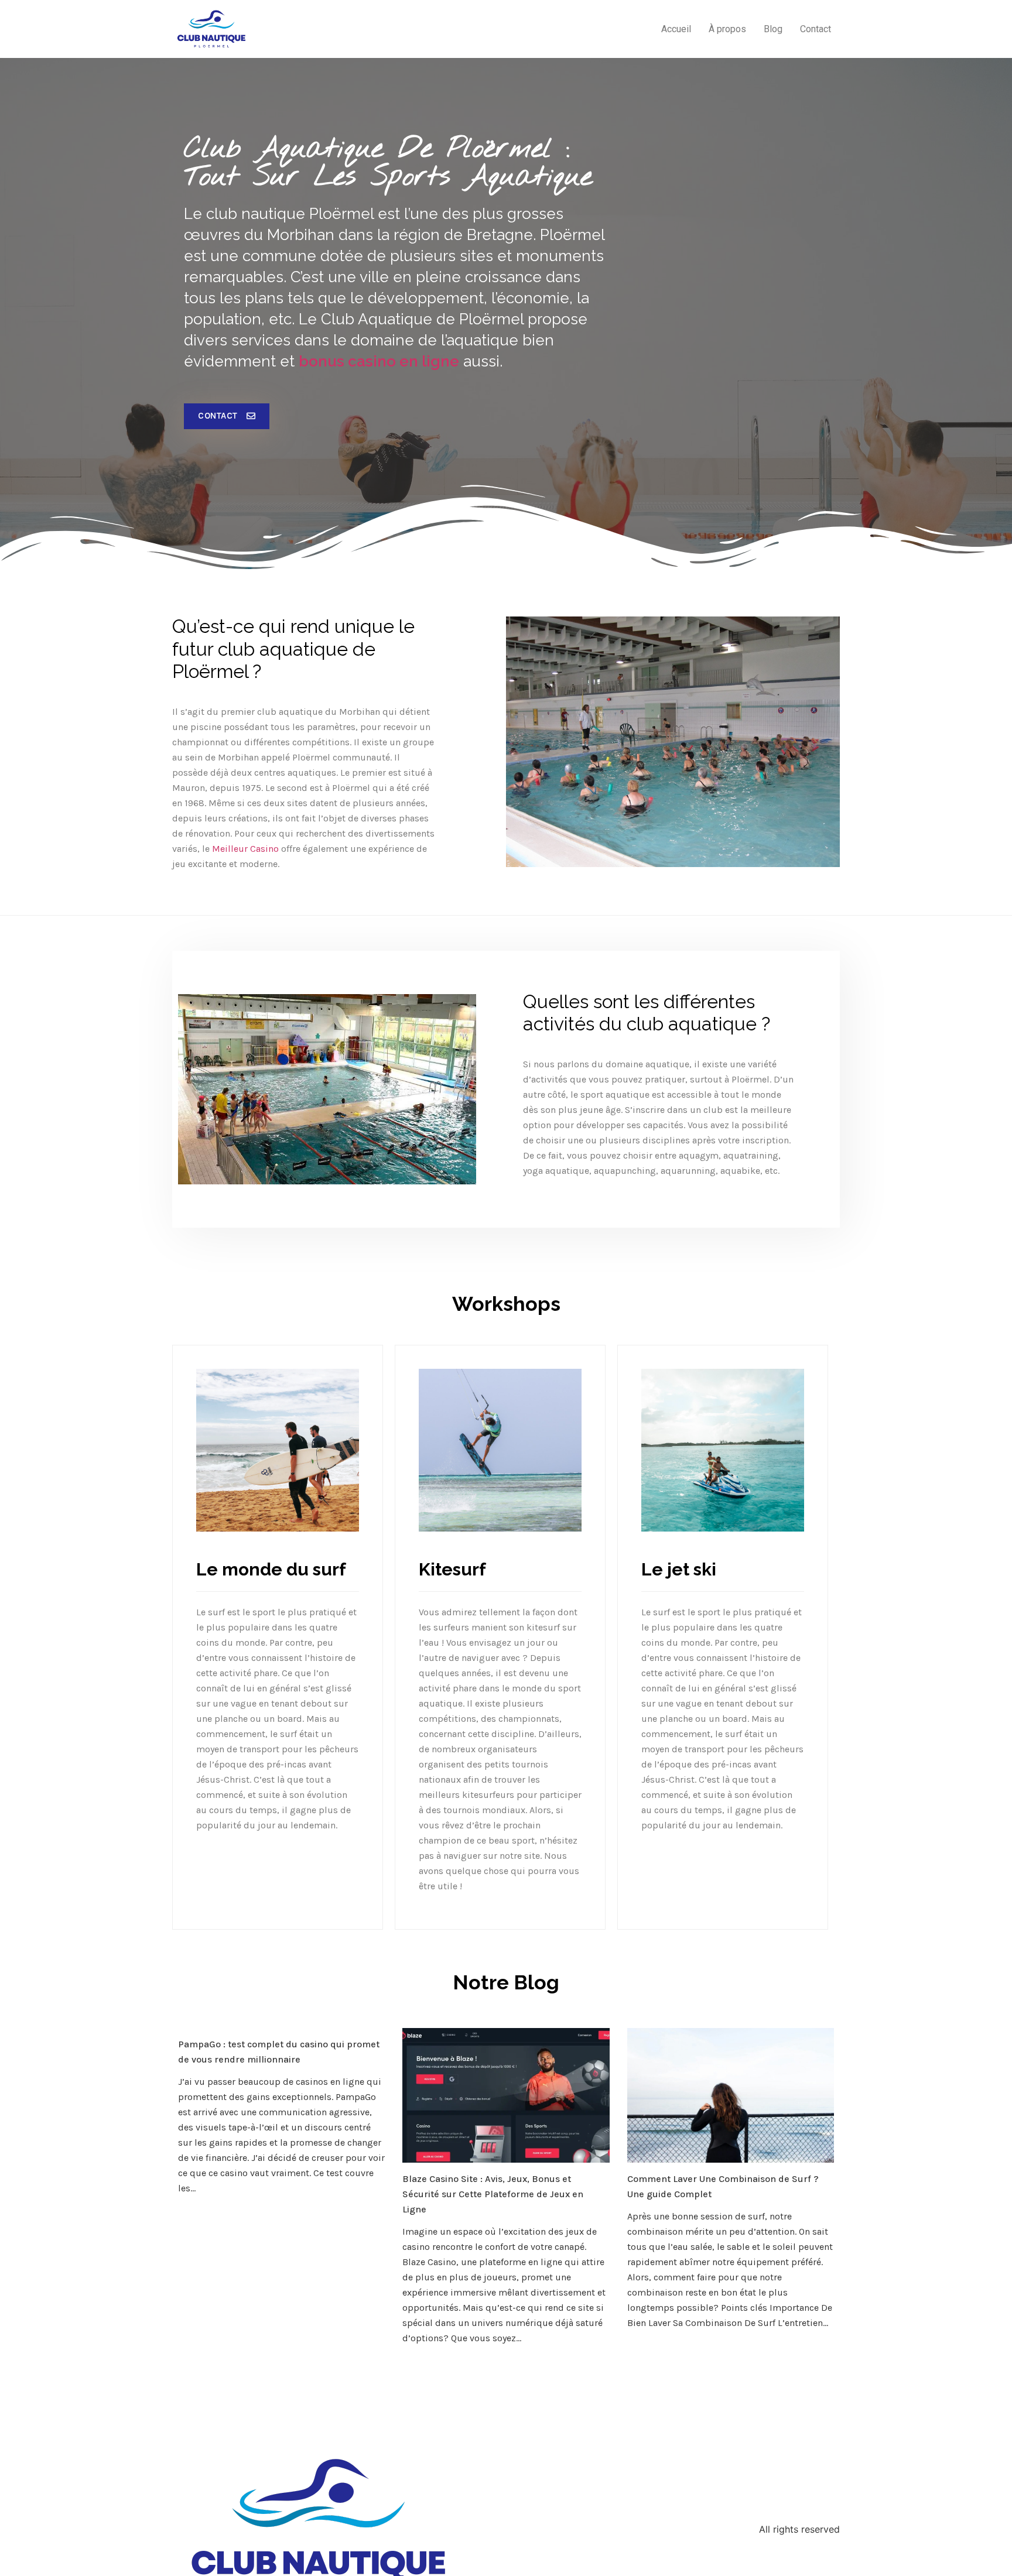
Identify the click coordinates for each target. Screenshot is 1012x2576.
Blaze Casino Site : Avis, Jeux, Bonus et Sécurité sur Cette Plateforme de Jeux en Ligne (493, 2194)
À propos (727, 29)
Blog (773, 29)
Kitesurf (452, 1569)
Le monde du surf (271, 1569)
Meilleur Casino (245, 849)
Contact (816, 29)
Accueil (676, 29)
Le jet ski (679, 1569)
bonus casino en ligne (379, 361)
